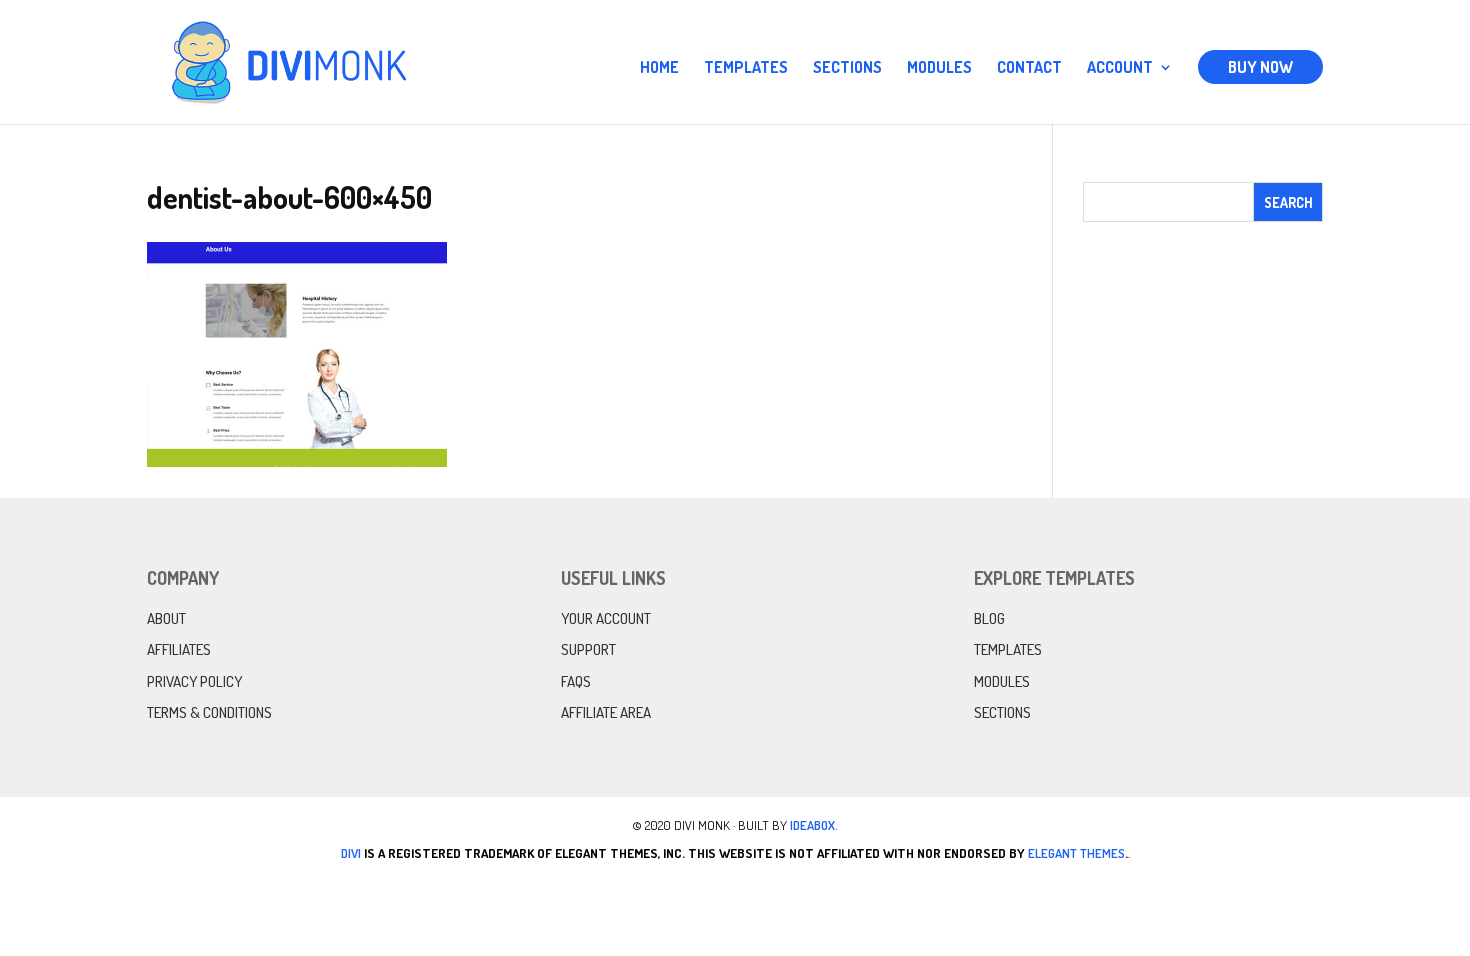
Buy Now (1260, 67)
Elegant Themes (1076, 853)
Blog (989, 618)
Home (659, 68)
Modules (939, 68)
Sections (847, 68)
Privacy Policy (194, 681)
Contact (1029, 68)
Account (1120, 68)
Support (588, 649)
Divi (351, 853)
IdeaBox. (814, 825)
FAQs (576, 681)
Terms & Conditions (209, 712)
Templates (746, 68)
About (166, 618)
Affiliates (179, 649)
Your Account (606, 618)
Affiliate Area (606, 712)
